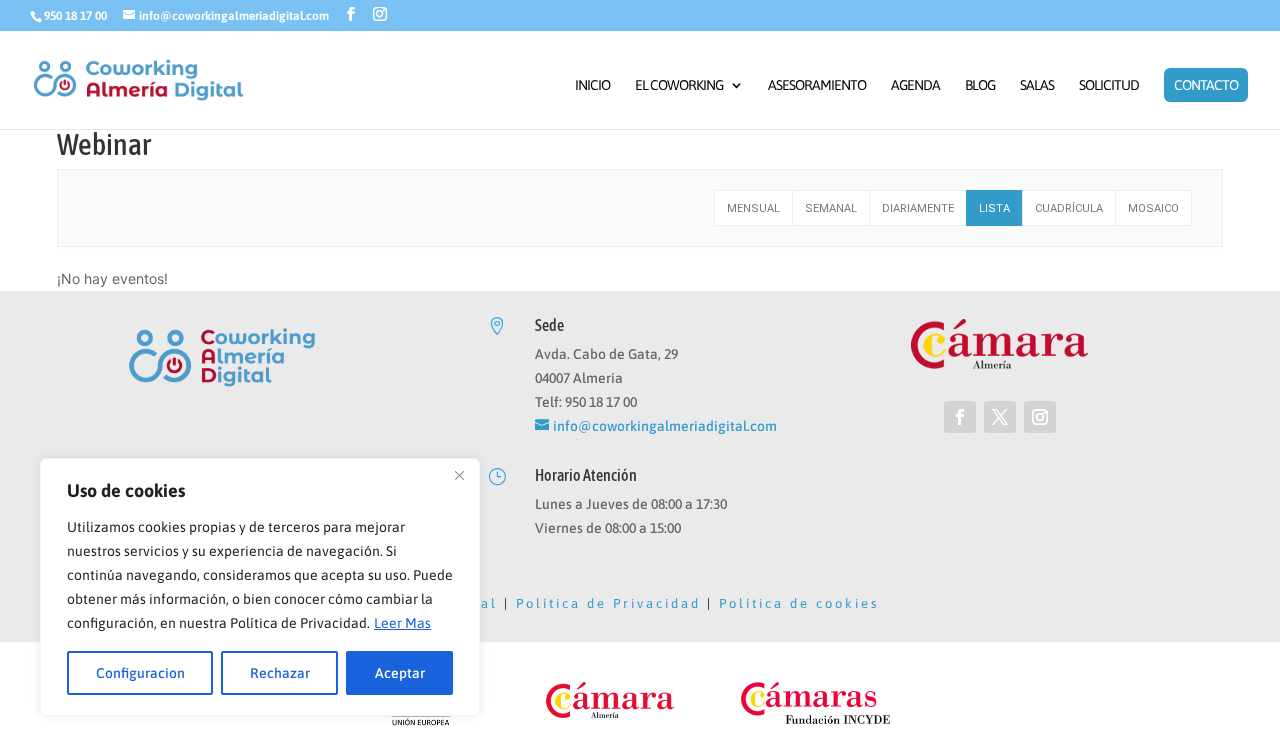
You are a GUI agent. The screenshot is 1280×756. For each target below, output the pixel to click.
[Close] (459, 475)
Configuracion (140, 673)
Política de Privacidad (608, 603)
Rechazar (280, 673)
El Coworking (679, 85)
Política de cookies (799, 603)
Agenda (915, 85)
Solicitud (1109, 85)
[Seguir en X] (1000, 417)
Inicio (592, 85)
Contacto (1206, 85)
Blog (980, 85)
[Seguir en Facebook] (960, 417)
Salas (1037, 85)
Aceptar (400, 673)
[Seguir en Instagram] (1040, 417)
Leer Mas (402, 623)
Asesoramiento (817, 85)
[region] (260, 587)
